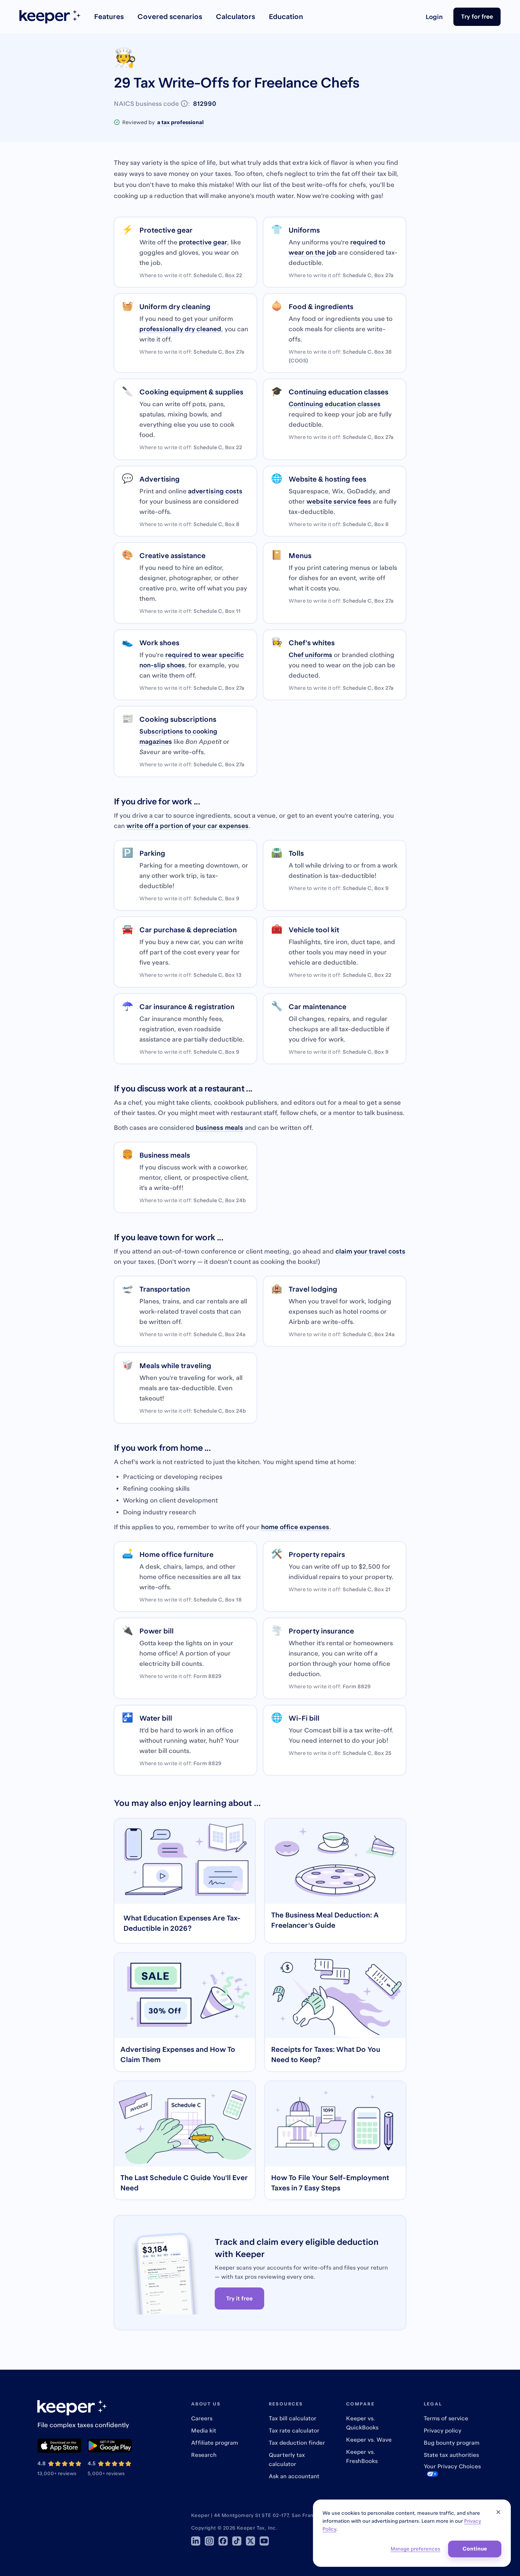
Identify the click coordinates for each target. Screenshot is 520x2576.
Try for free (477, 16)
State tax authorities (451, 2455)
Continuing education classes (335, 404)
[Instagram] (209, 2541)
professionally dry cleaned (180, 329)
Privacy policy (443, 2430)
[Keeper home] (50, 17)
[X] (250, 2541)
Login (434, 17)
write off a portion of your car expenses (187, 826)
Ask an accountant (294, 2476)
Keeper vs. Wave (369, 2440)
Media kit (204, 2430)
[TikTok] (237, 2541)
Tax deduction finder (297, 2443)
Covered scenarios (170, 17)
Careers (202, 2418)
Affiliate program (215, 2443)
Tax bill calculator (293, 2418)
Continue (475, 2549)
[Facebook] (223, 2541)
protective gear (203, 242)
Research (204, 2455)
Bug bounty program (451, 2443)
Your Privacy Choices (452, 2466)
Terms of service (446, 2418)
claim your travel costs (370, 1251)
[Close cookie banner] (498, 2512)
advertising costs (215, 491)
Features (109, 17)
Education (286, 17)
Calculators (235, 17)
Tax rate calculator (294, 2430)
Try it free (239, 2298)
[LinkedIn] (196, 2541)
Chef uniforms (310, 655)
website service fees (339, 501)
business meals (219, 1128)
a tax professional (180, 122)
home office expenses (295, 1527)
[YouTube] (264, 2541)
